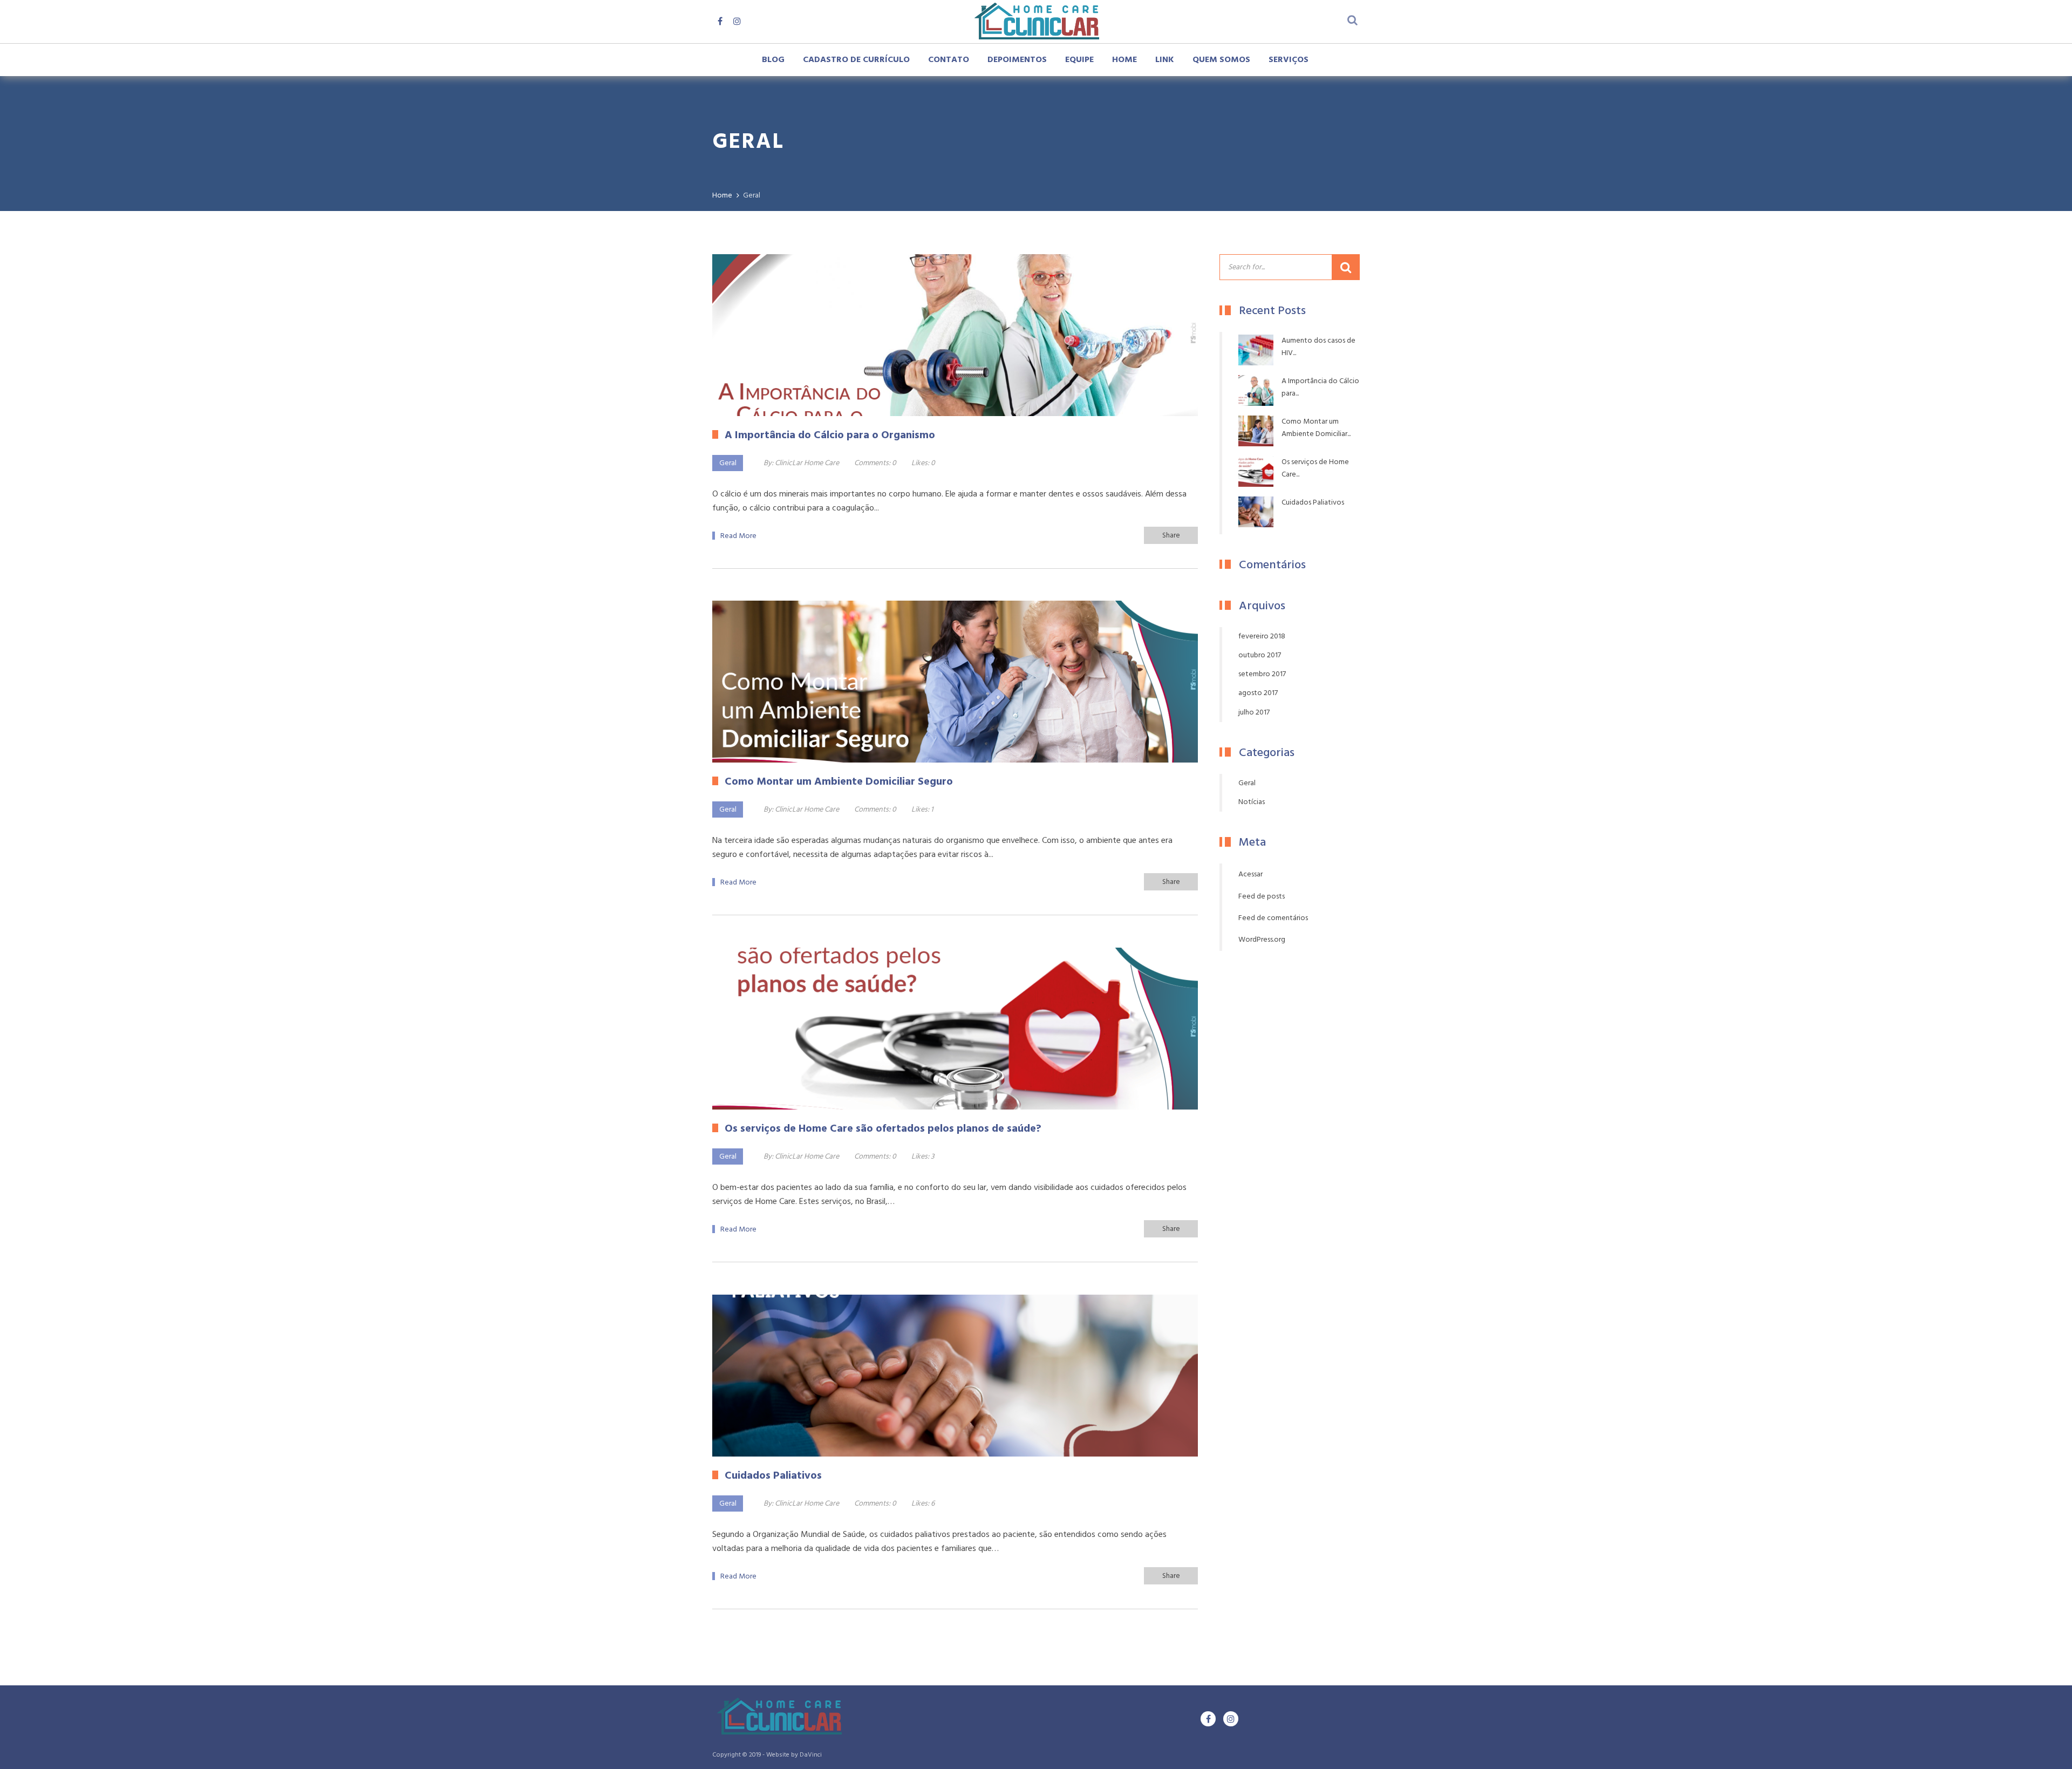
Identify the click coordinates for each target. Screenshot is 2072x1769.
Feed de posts (1262, 897)
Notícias (1252, 802)
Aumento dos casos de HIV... (1318, 347)
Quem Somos (1221, 60)
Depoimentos (1017, 60)
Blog (773, 60)
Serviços (1289, 60)
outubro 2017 (1260, 655)
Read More (738, 536)
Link (1165, 60)
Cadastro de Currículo (856, 60)
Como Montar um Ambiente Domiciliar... (1316, 428)
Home (1124, 60)
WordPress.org (1262, 940)
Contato (949, 60)
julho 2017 (1254, 713)
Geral (728, 463)
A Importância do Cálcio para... (1320, 387)
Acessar (1250, 875)
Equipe (1079, 60)
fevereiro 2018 (1262, 637)
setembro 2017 (1262, 674)
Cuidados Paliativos (1313, 503)
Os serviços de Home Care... (1315, 468)
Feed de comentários (1273, 918)
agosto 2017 (1258, 693)
